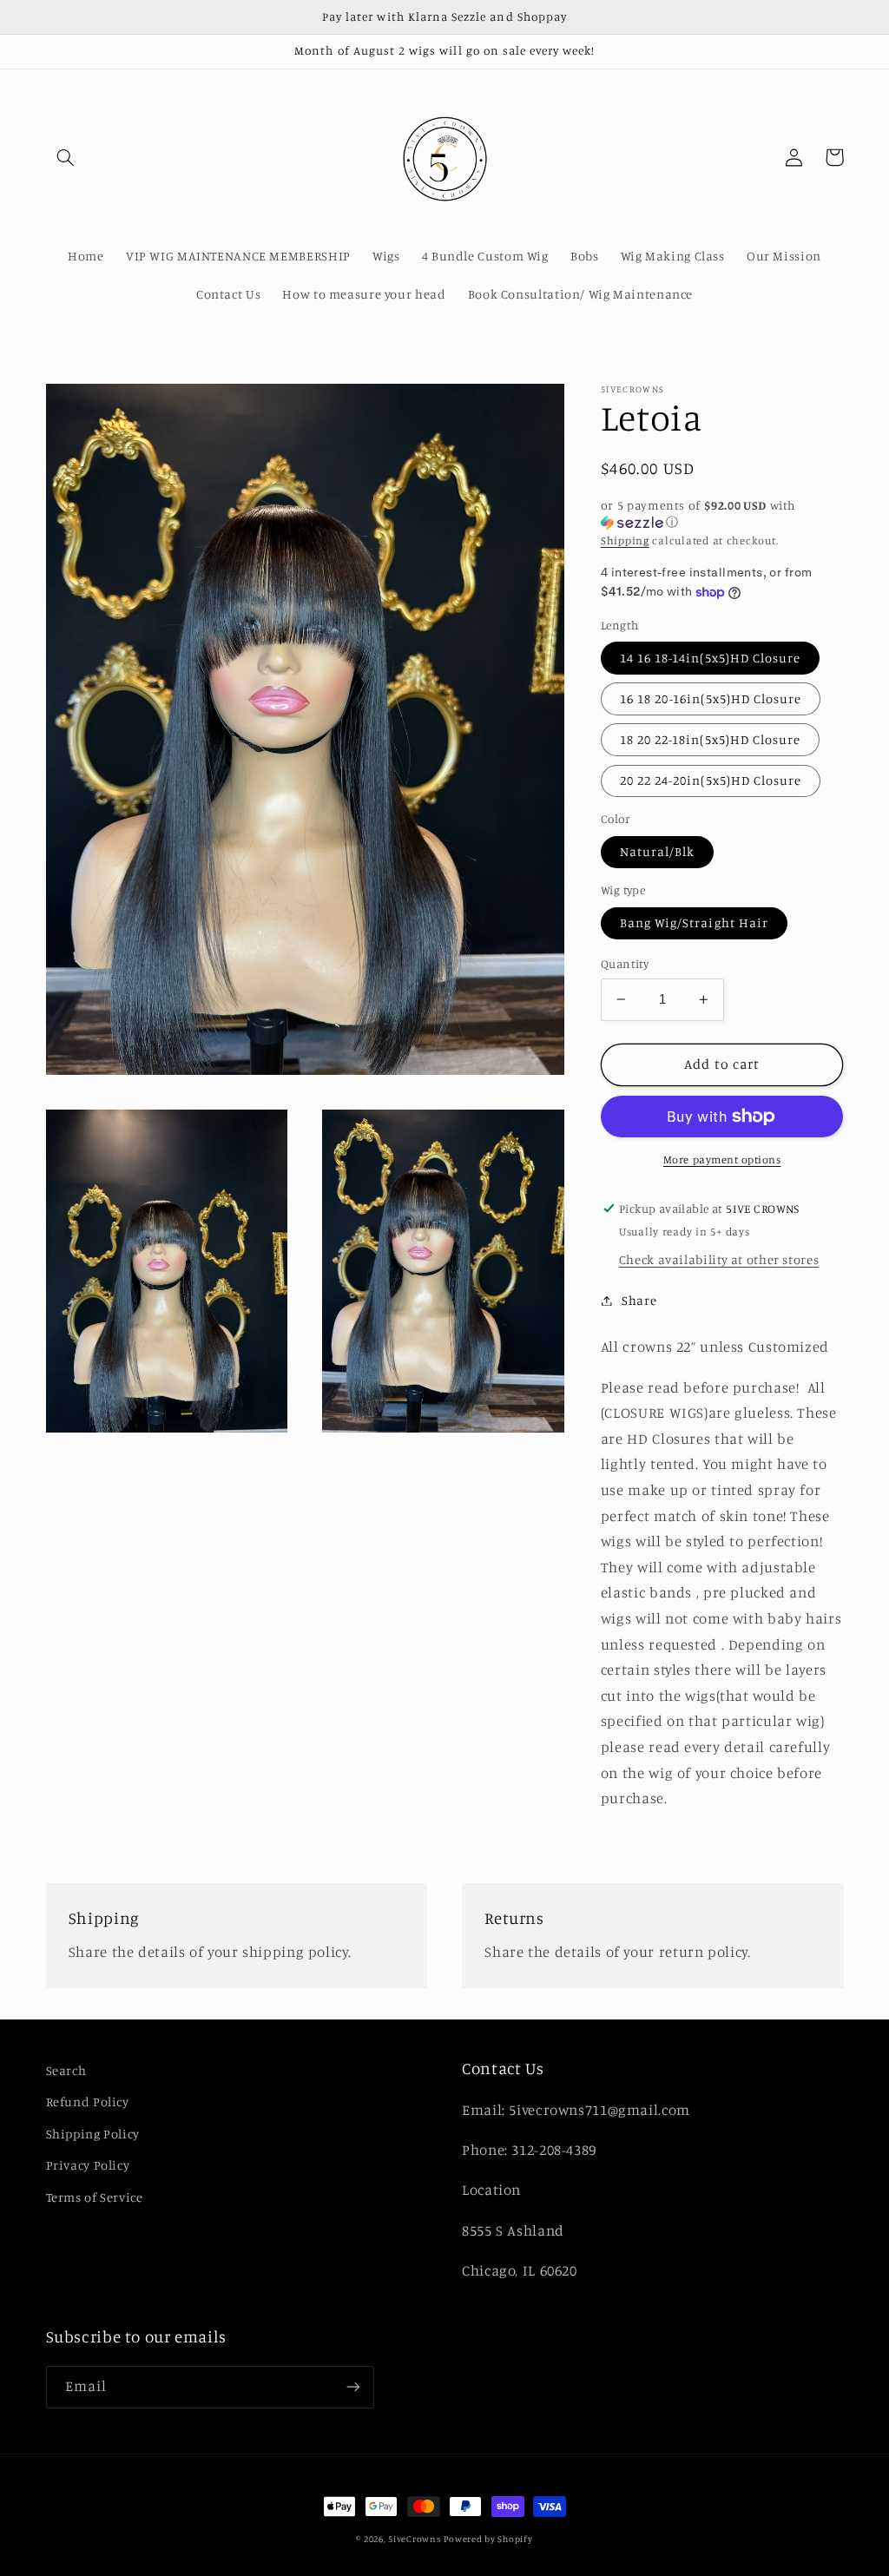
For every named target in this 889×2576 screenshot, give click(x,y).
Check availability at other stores (719, 1259)
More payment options (722, 1160)
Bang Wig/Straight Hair (694, 922)
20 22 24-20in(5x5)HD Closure (711, 780)
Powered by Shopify (488, 2539)
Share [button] (639, 1300)
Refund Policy (88, 2102)
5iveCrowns (414, 2539)
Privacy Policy (88, 2165)
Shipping (625, 540)
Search (66, 2070)
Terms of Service (95, 2197)
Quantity (625, 964)
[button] (66, 157)
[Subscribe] (352, 2387)
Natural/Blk (658, 851)
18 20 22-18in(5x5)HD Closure (710, 739)
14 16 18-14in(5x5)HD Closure (710, 658)
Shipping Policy (93, 2134)
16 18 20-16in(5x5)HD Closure (711, 698)
